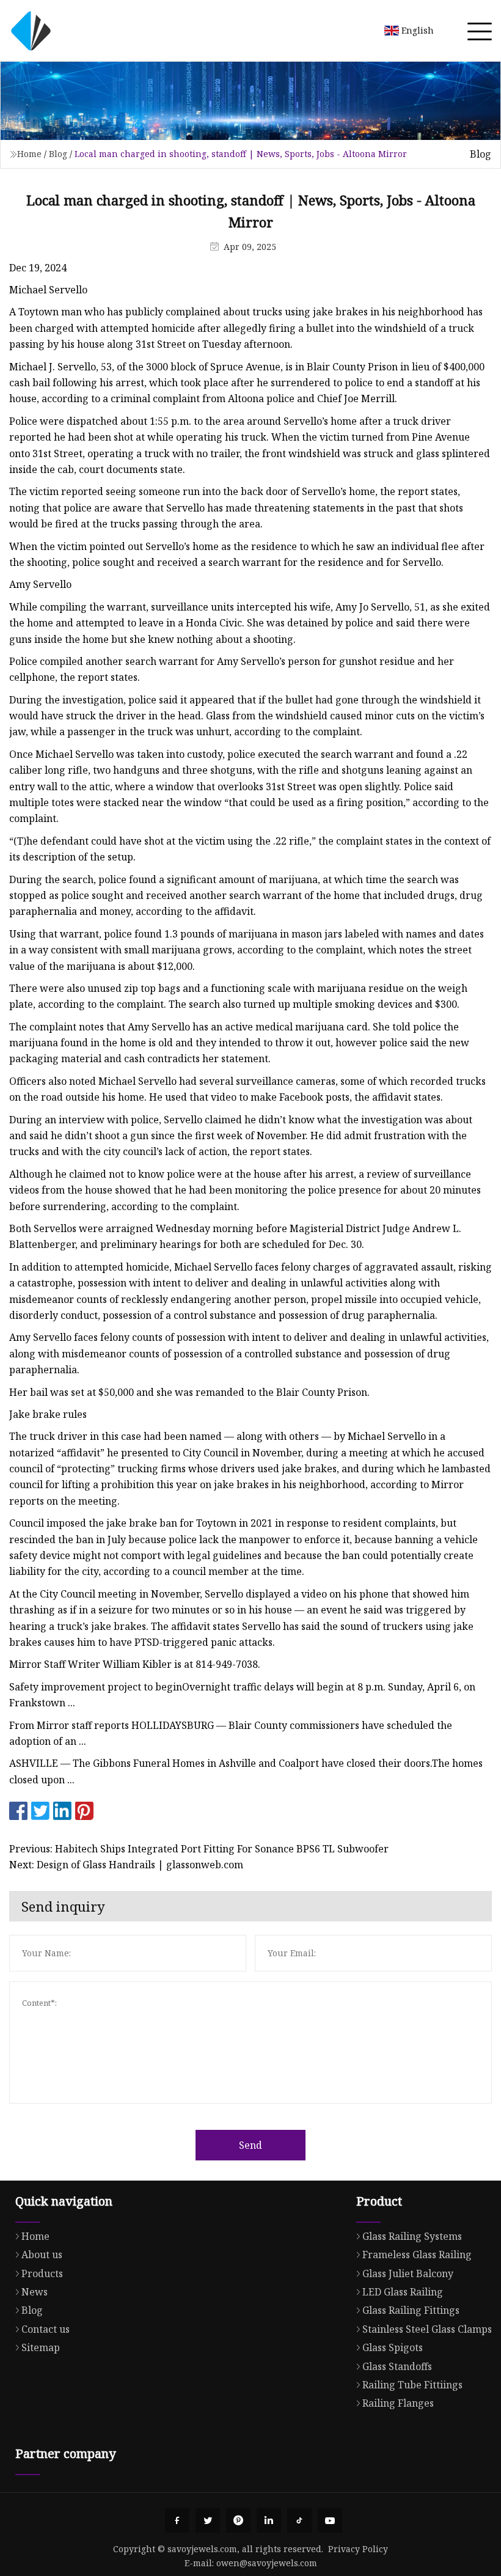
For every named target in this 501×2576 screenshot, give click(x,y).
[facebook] (177, 2520)
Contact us (46, 2329)
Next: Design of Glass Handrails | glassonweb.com (126, 1865)
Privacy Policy (358, 2549)
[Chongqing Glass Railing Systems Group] (31, 31)
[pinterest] (238, 2520)
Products (42, 2273)
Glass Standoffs (397, 2366)
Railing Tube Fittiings (412, 2385)
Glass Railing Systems (412, 2236)
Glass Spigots (393, 2347)
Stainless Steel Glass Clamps (427, 2329)
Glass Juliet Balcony (408, 2273)
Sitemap (41, 2347)
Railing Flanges (398, 2403)
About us (42, 2255)
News (35, 2292)
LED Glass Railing (403, 2292)
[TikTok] (299, 2520)
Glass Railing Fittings (411, 2310)
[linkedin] (269, 2520)
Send (250, 2145)
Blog (58, 154)
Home (29, 154)
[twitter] (208, 2520)
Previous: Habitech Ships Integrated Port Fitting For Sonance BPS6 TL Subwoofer (199, 1849)
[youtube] (330, 2520)
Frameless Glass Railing (417, 2255)
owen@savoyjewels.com (267, 2563)
